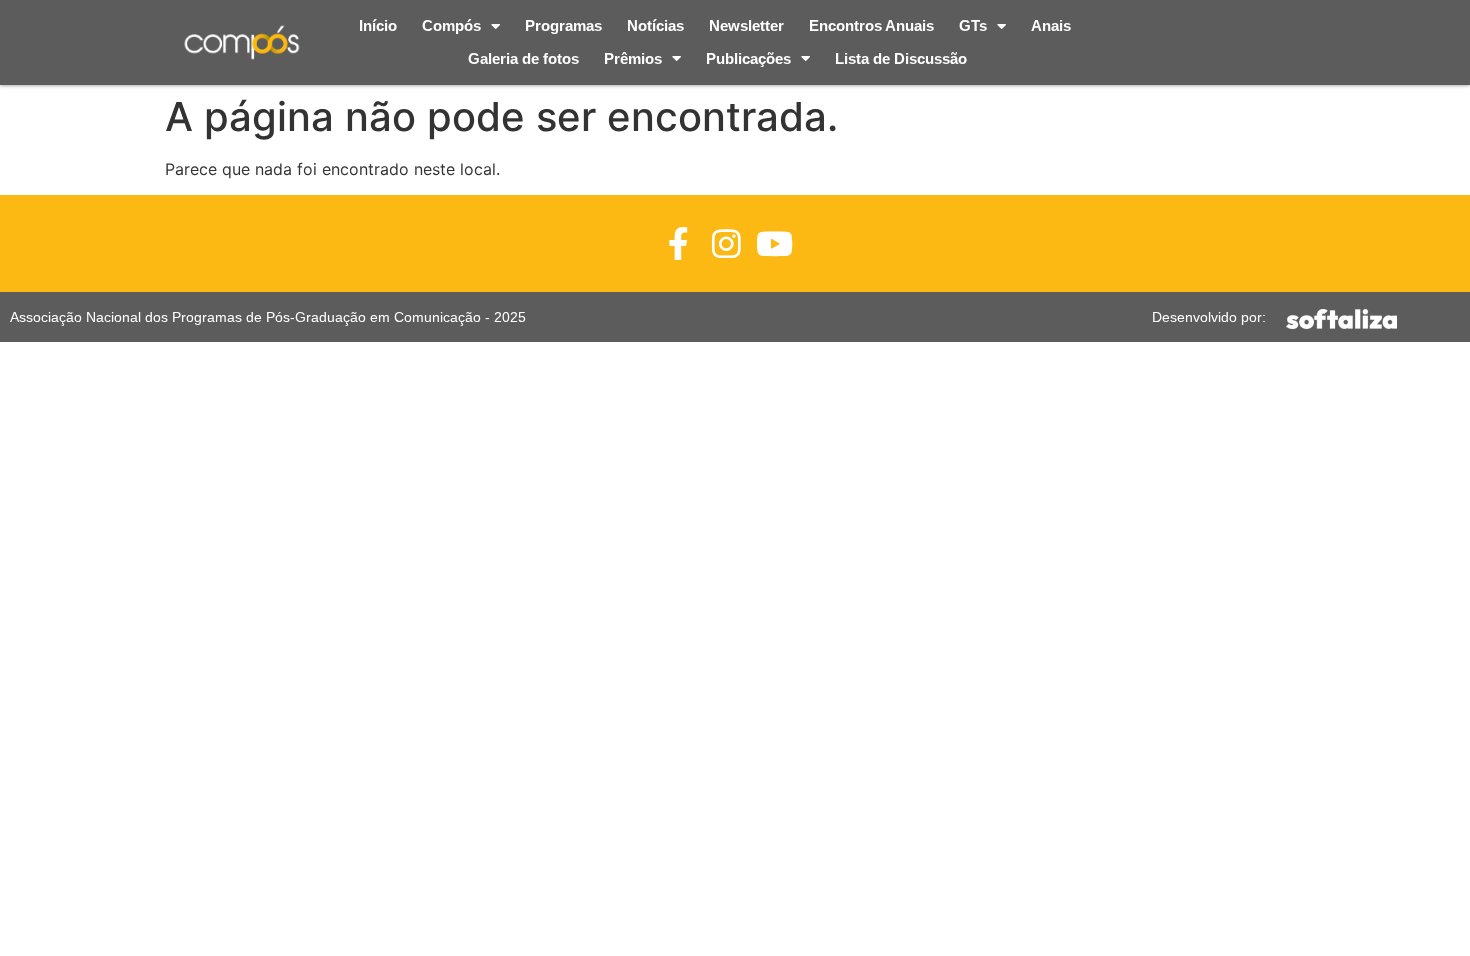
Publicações (748, 58)
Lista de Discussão (901, 58)
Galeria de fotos (523, 58)
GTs (973, 25)
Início (378, 25)
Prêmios (633, 58)
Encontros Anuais (871, 25)
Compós (451, 25)
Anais (1051, 25)
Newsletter (746, 25)
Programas (563, 25)
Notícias (655, 25)
